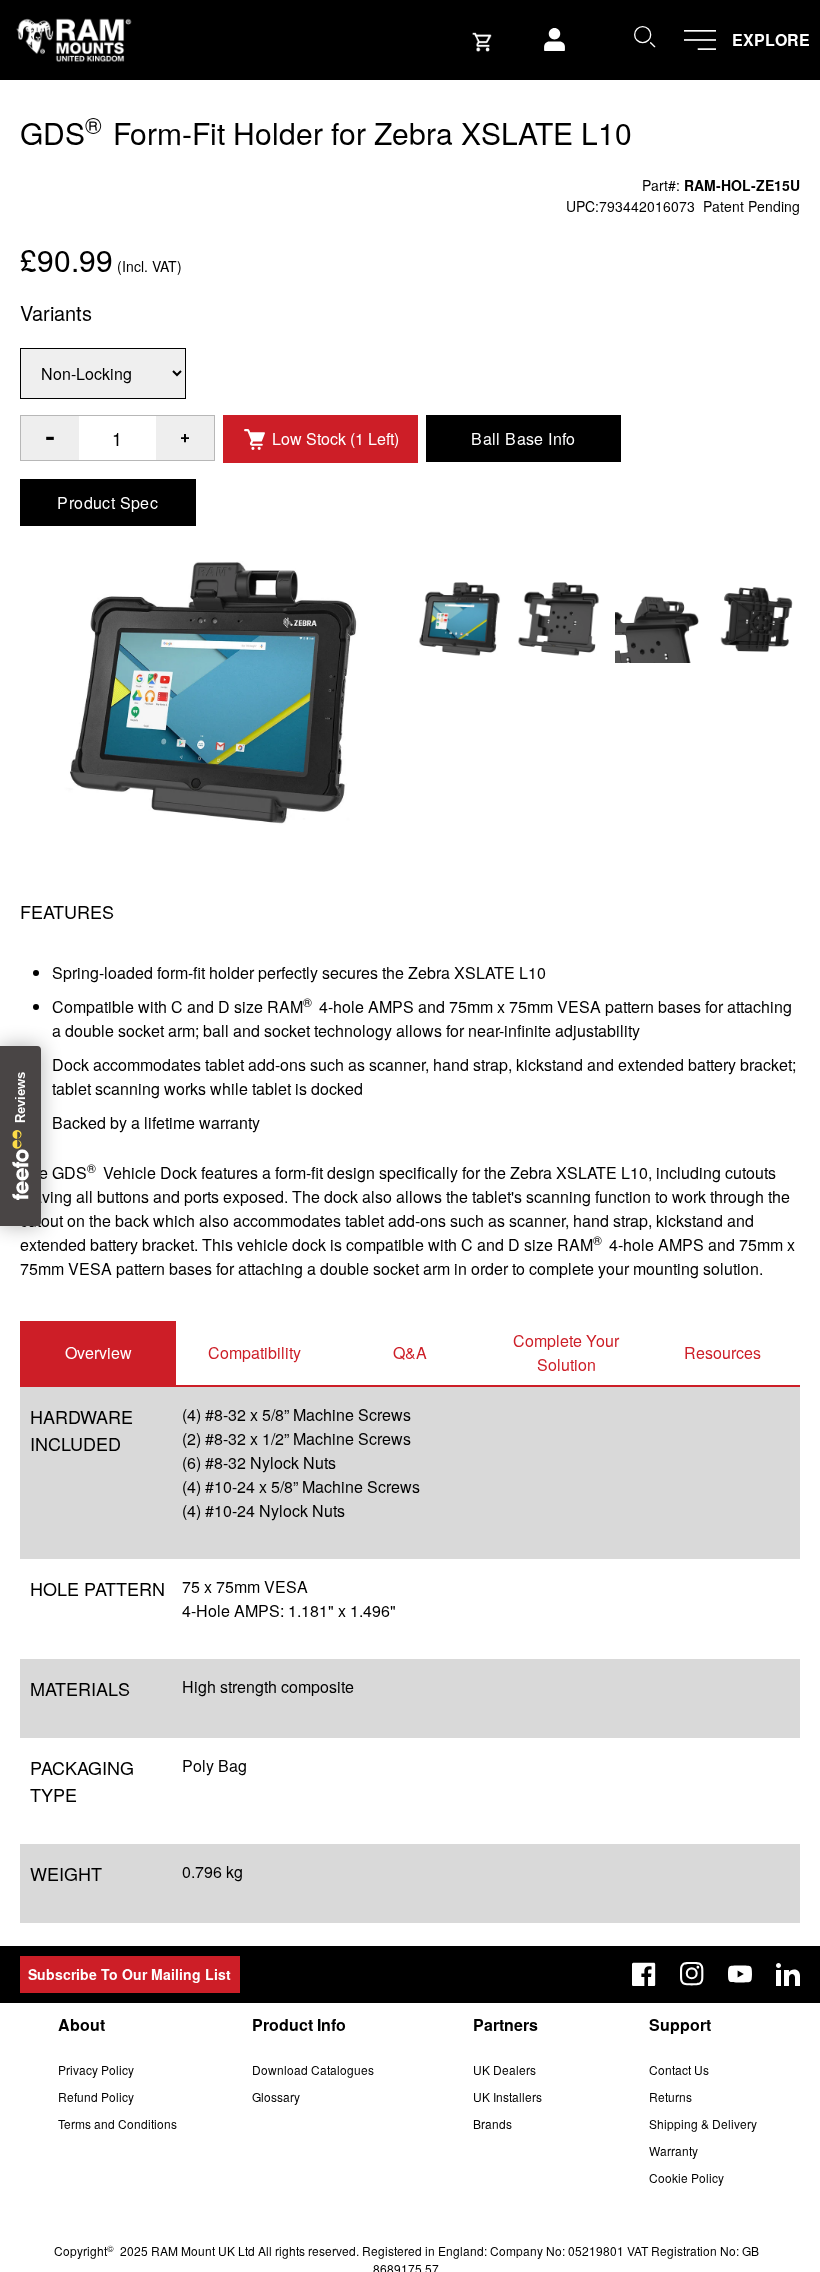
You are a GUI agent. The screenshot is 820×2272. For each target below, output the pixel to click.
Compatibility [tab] (254, 1352)
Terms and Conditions (117, 2123)
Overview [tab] (98, 1352)
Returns (670, 2096)
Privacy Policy (96, 2069)
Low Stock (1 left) (335, 438)
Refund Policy (96, 2096)
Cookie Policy (686, 2177)
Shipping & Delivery (703, 2123)
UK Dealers (504, 2069)
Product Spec (107, 502)
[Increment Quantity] (50, 438)
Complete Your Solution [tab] (566, 1352)
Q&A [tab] (410, 1352)
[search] (644, 36)
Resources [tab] (722, 1352)
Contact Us (679, 2069)
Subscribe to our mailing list (129, 1974)
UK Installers (507, 2096)
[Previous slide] (110, 1136)
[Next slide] (710, 1136)
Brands (492, 2123)
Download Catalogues (313, 2069)
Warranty (673, 2150)
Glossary (276, 2096)
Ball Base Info (523, 438)
